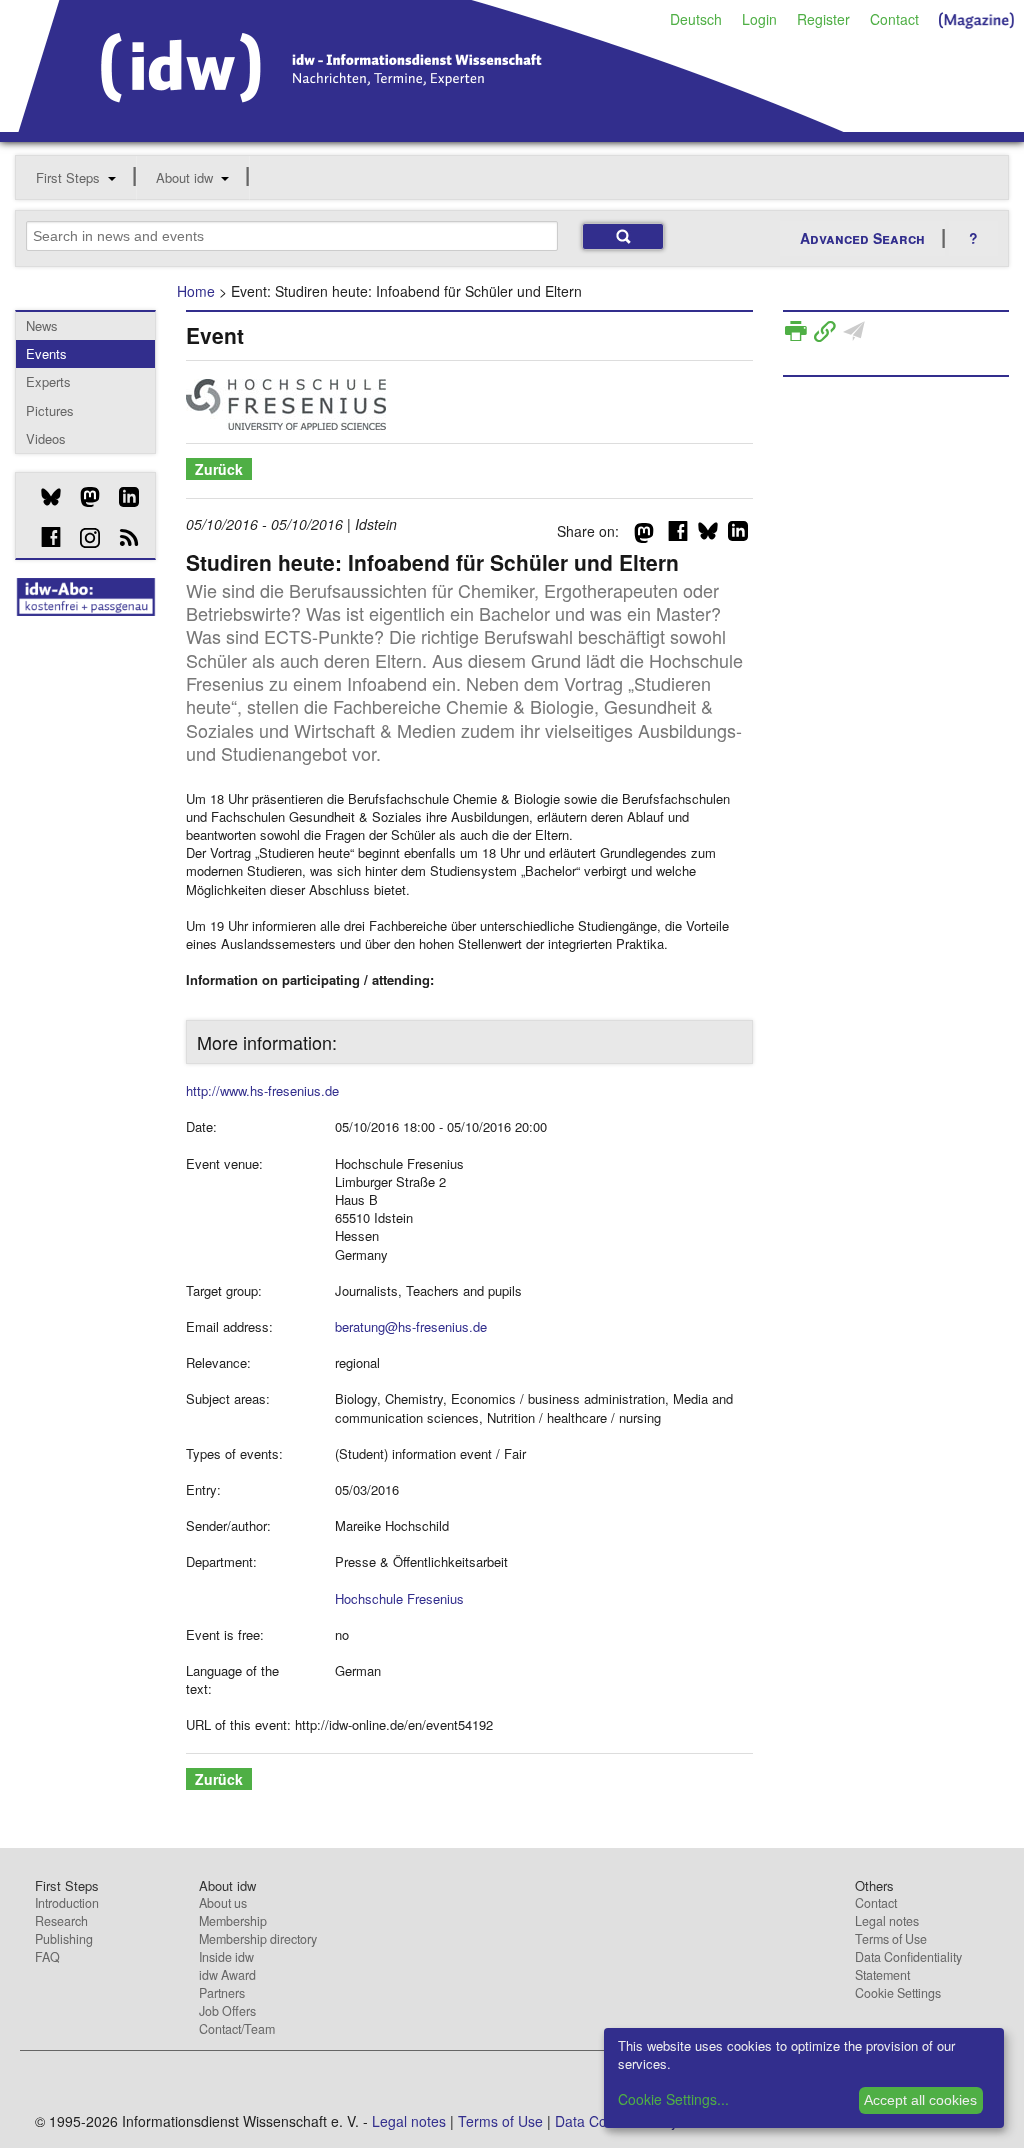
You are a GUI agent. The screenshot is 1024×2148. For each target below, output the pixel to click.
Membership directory (258, 1939)
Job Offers (227, 2011)
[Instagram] (82, 538)
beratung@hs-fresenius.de (411, 1326)
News (42, 325)
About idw (184, 177)
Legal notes (887, 1921)
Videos (46, 438)
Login (759, 19)
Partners (222, 1993)
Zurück (219, 469)
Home (196, 291)
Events (46, 353)
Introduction (67, 1903)
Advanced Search (862, 238)
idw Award (227, 1975)
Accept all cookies (920, 2100)
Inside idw (226, 1957)
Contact (894, 19)
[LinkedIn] (121, 497)
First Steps (68, 177)
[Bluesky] (43, 497)
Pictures (50, 410)
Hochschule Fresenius (399, 1598)
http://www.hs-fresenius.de (262, 1090)
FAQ (47, 1957)
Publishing (64, 1939)
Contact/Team (237, 2029)
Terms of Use (891, 1939)
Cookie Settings (898, 1993)
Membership (233, 1921)
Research (61, 1921)
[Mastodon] (82, 497)
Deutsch (696, 19)
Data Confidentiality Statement (908, 1966)
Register (823, 19)
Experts (48, 381)
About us (223, 1903)
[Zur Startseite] (431, 125)
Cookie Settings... (673, 2099)
